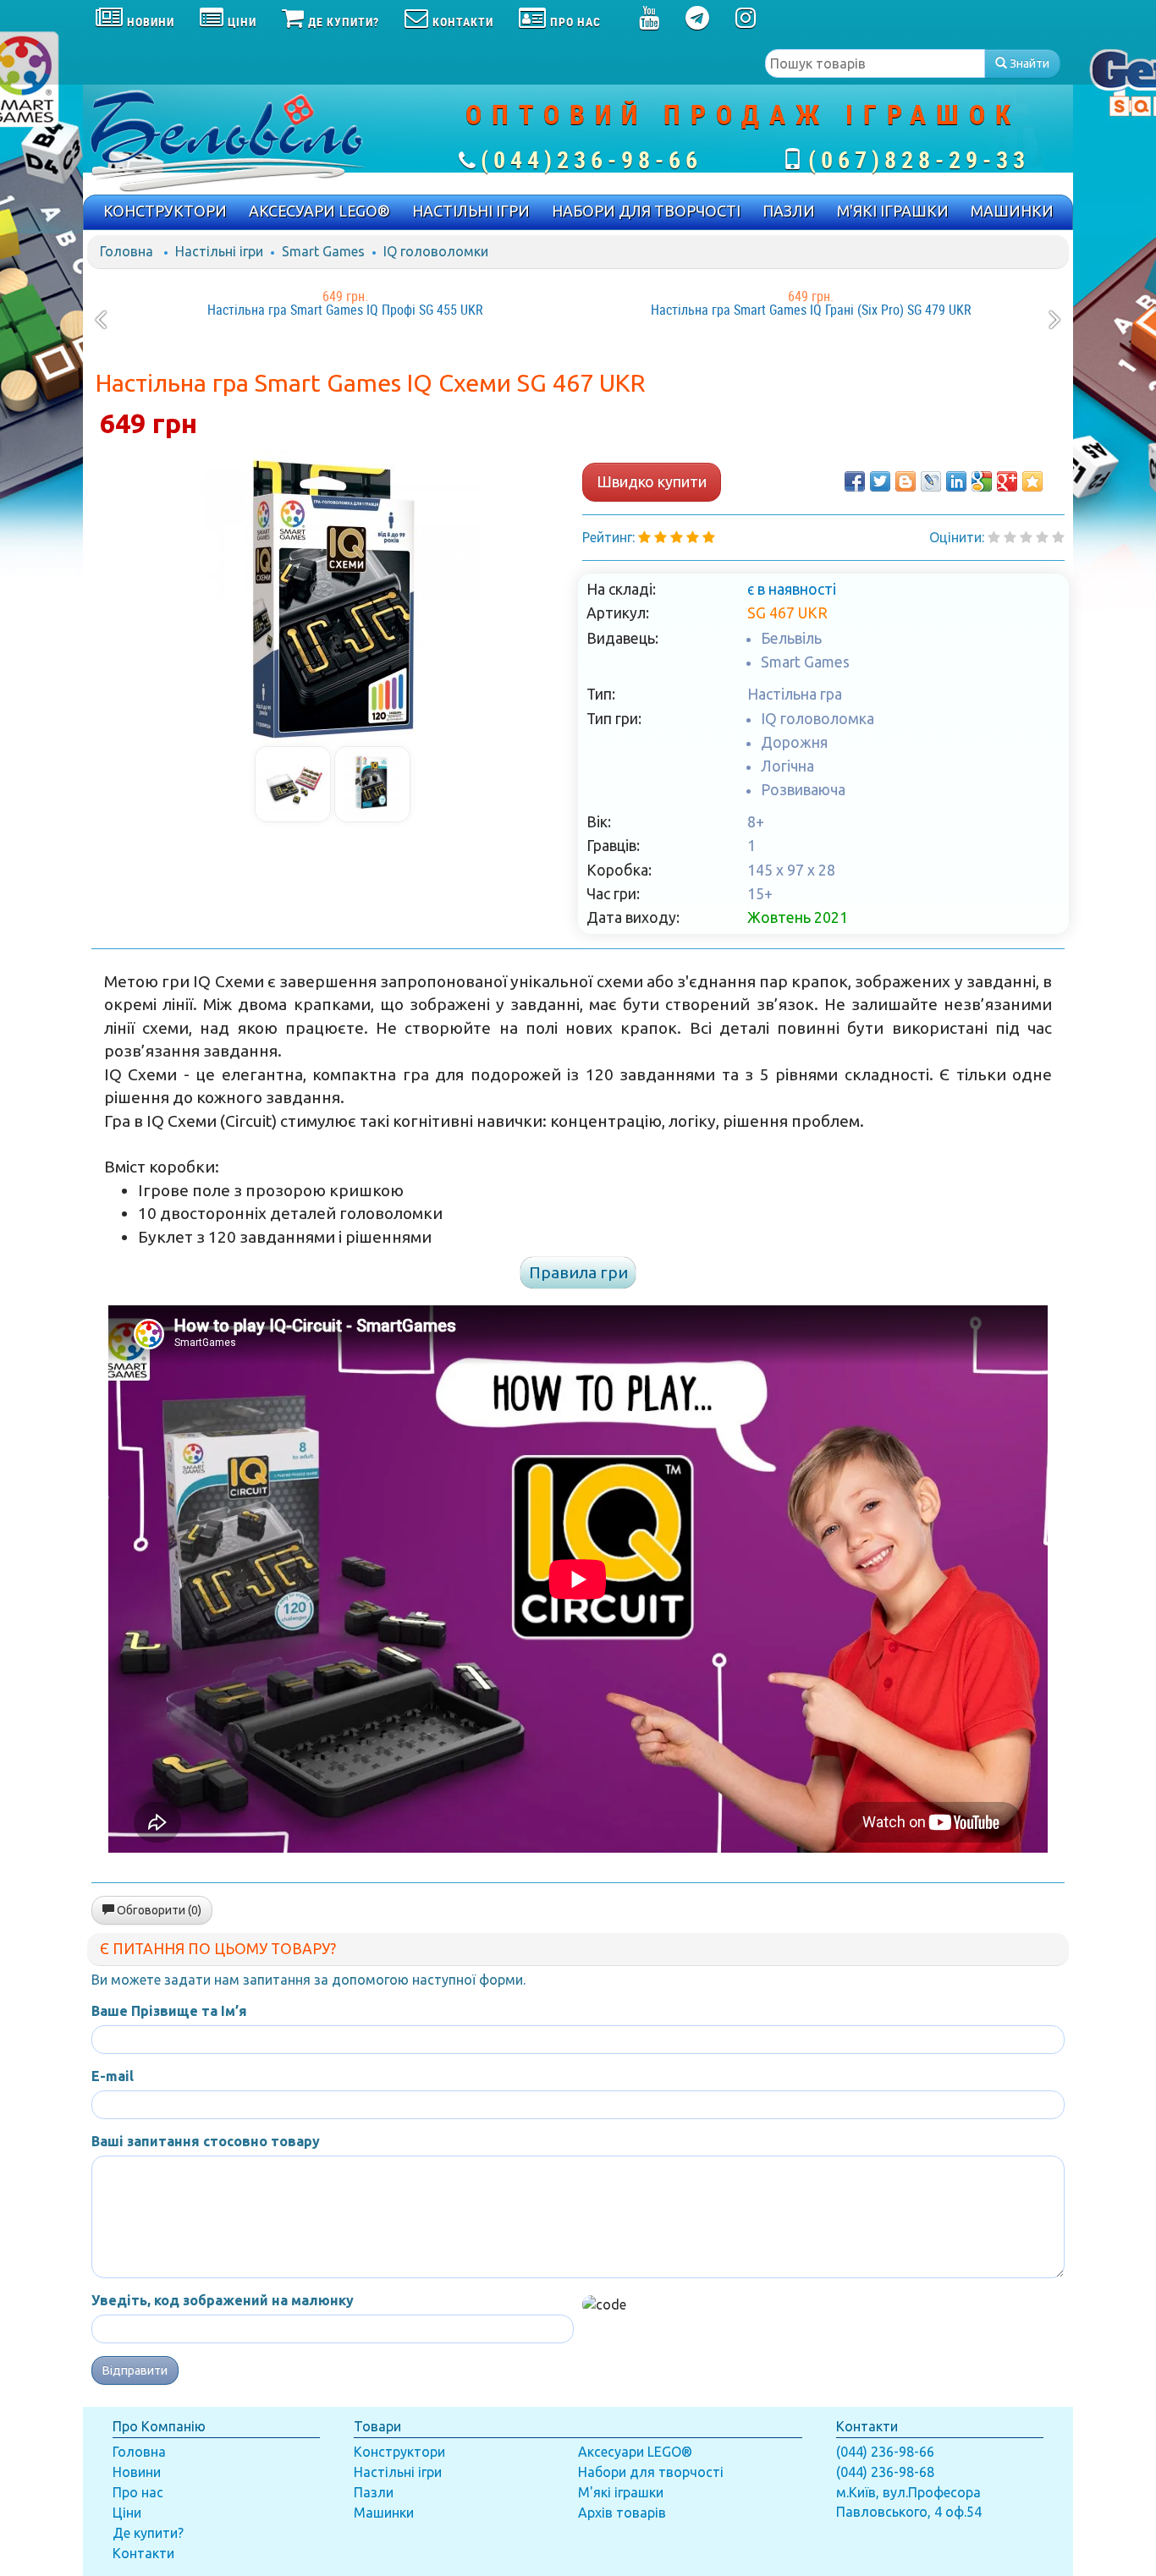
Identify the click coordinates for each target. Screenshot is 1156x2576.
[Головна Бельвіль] (248, 140)
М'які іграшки (621, 2492)
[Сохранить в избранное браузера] (1032, 481)
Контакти (143, 2553)
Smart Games (323, 251)
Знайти (1028, 63)
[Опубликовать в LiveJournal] (931, 481)
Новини (137, 2472)
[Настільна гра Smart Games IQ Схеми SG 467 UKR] (333, 598)
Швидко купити (652, 481)
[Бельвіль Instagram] (746, 21)
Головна (127, 251)
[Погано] (1010, 537)
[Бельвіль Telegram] (698, 21)
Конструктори (399, 2452)
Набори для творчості (651, 2472)
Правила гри (578, 1272)
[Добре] (1058, 537)
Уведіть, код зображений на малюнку (223, 2300)
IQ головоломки (436, 251)
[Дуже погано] (994, 537)
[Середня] (1026, 537)
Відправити (135, 2370)
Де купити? (148, 2533)
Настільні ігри (219, 251)
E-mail (113, 2076)
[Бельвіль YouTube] (650, 21)
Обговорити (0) (158, 1910)
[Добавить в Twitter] (880, 481)
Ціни (127, 2513)
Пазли (374, 2492)
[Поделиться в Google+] (1007, 481)
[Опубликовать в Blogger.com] (906, 481)
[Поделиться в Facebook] (855, 481)
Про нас (138, 2492)
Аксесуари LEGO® (635, 2452)
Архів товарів (622, 2513)
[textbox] (875, 63)
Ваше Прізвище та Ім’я (169, 2011)
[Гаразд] (1042, 537)
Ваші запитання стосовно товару (206, 2141)
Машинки (384, 2513)
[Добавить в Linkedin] (956, 481)
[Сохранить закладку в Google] (982, 481)
